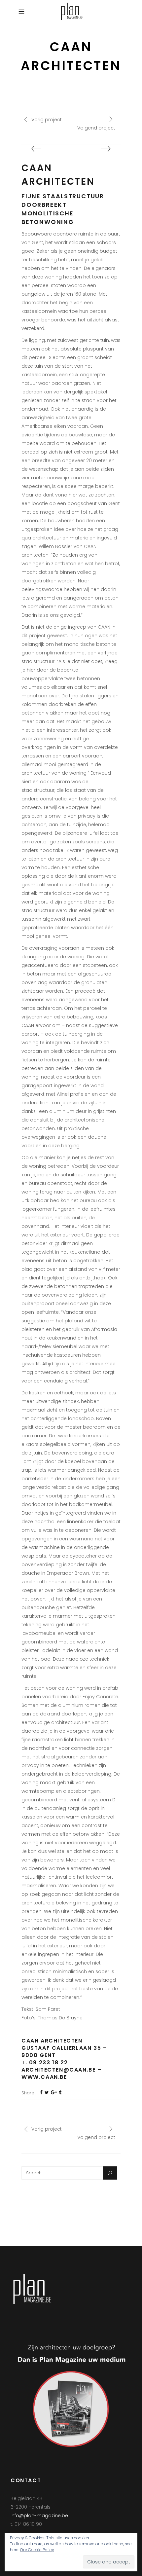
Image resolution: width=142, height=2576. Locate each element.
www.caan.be (44, 2077)
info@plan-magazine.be (39, 2516)
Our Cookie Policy (37, 2550)
